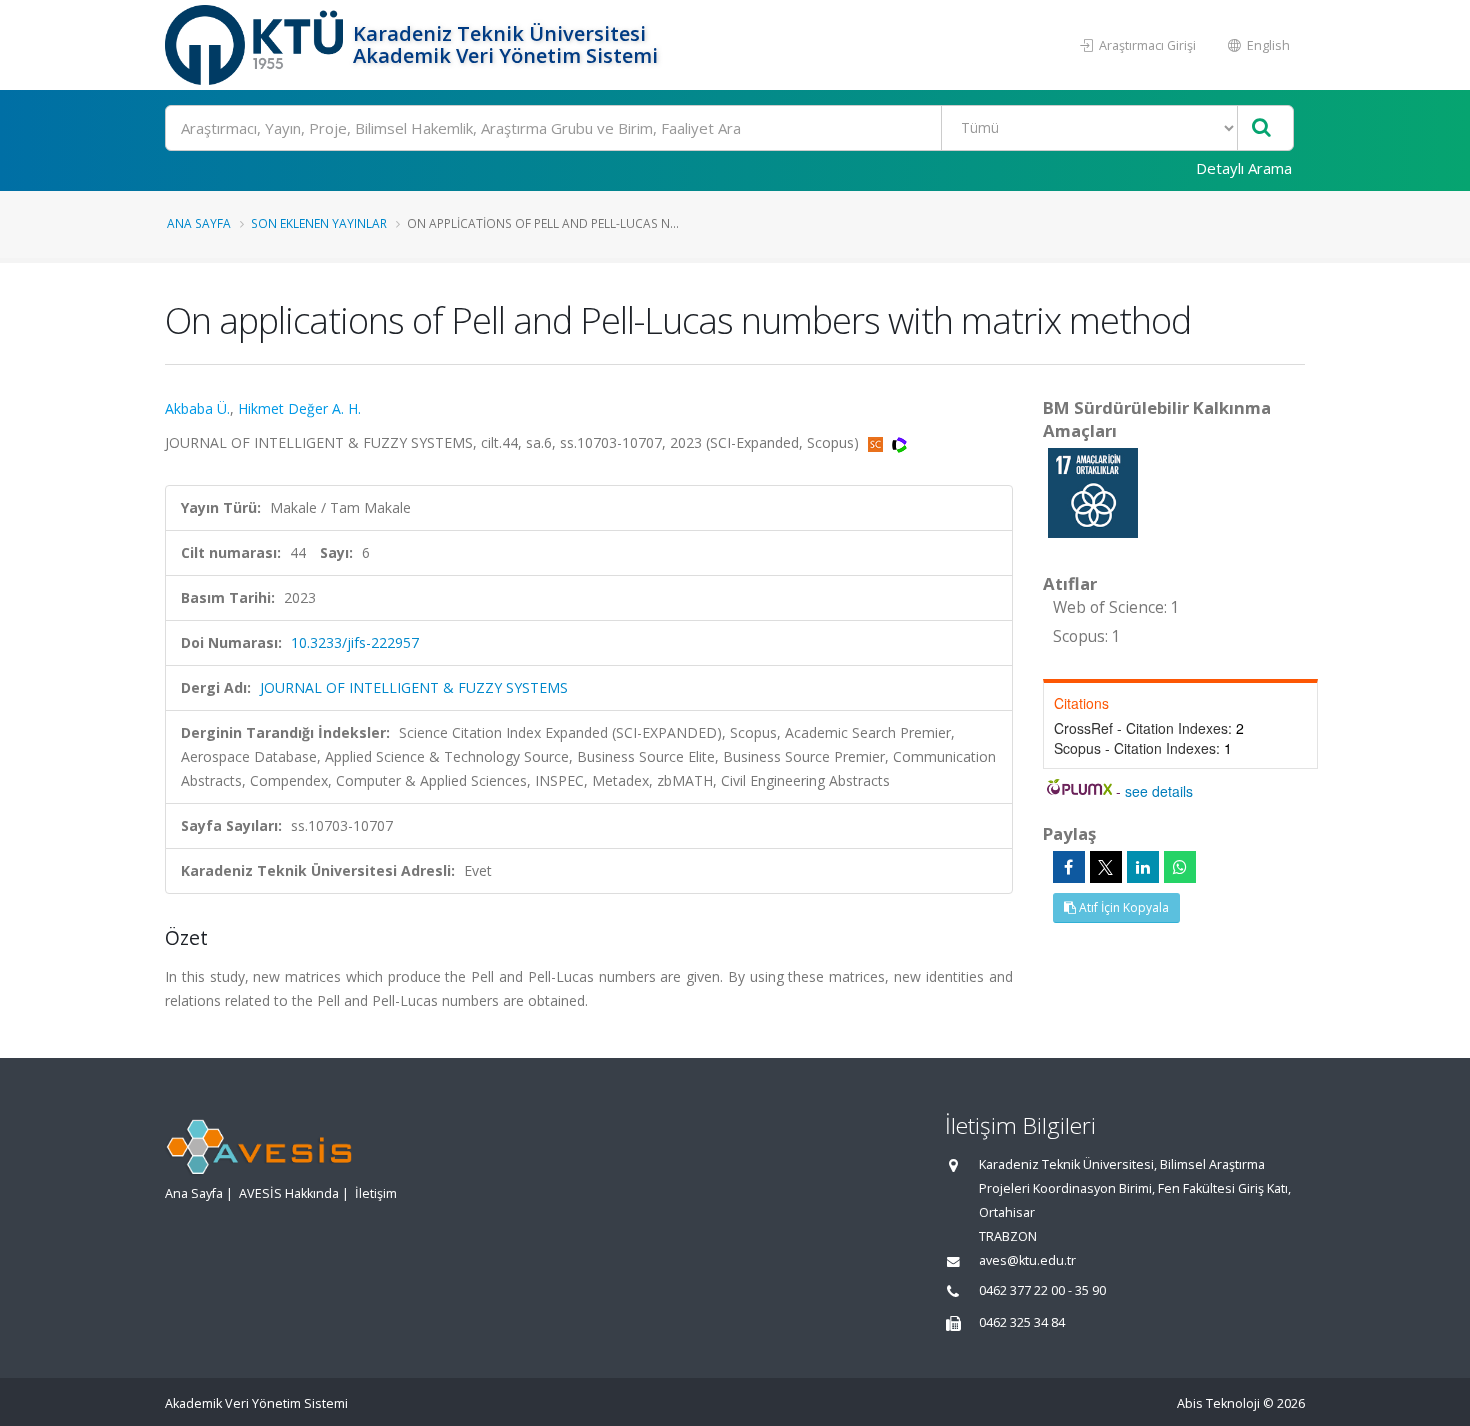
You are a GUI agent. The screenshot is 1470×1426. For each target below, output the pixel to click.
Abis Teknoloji (1218, 1403)
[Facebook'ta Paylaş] (1069, 867)
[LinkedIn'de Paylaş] (1143, 867)
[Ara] (1261, 128)
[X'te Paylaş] (1106, 867)
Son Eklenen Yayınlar (319, 223)
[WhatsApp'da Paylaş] (1180, 867)
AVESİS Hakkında (289, 1193)
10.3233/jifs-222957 (355, 642)
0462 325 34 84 (1022, 1322)
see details (1159, 791)
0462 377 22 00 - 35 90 (1042, 1290)
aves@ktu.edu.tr (1027, 1260)
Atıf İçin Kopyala (1122, 907)
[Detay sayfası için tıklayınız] (1093, 491)
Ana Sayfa (199, 223)
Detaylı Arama (1244, 168)
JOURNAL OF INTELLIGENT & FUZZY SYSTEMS (414, 687)
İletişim (376, 1193)
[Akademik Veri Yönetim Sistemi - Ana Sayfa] (256, 45)
